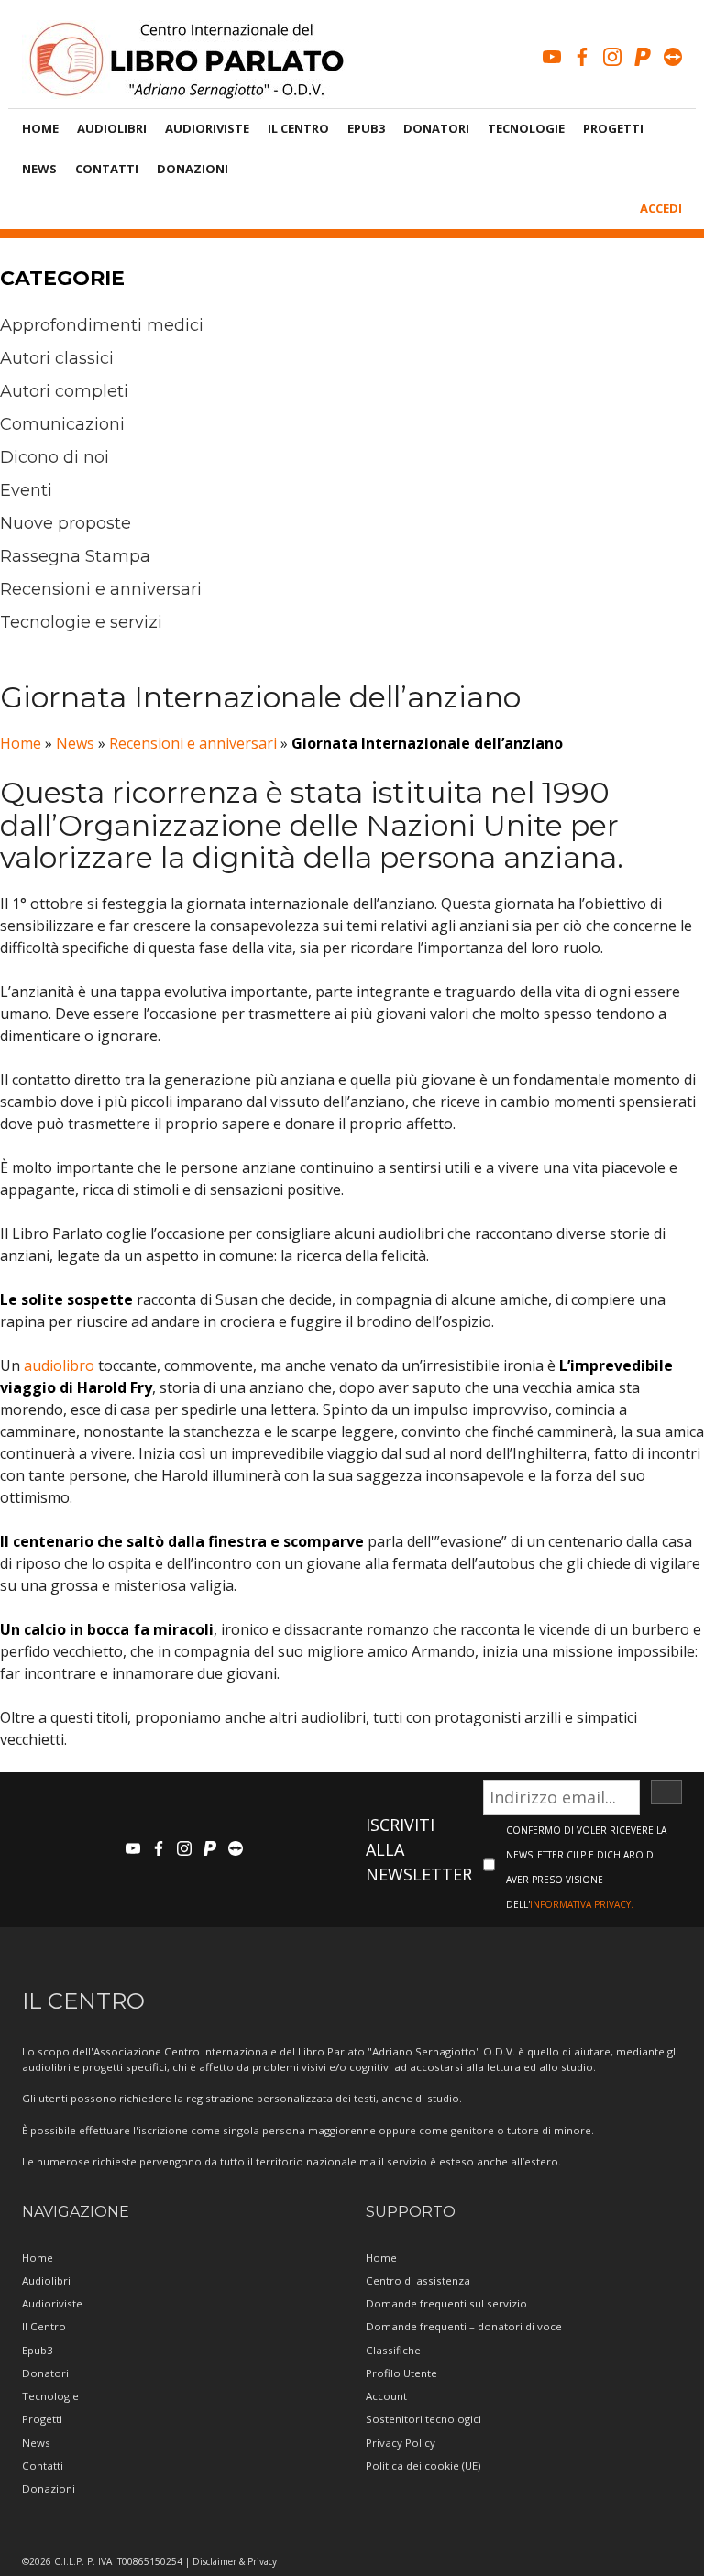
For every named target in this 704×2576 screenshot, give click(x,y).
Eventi (26, 490)
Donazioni (192, 169)
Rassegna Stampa (75, 556)
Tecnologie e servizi (81, 622)
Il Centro (298, 128)
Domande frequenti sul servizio (446, 2303)
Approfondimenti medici (102, 325)
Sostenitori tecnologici (423, 2419)
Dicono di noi (55, 457)
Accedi (661, 208)
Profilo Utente (401, 2373)
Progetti (613, 128)
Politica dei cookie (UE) (423, 2466)
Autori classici (57, 358)
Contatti (107, 169)
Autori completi (64, 391)
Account (386, 2396)
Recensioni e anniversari (101, 589)
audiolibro (59, 1365)
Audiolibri (112, 128)
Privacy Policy (401, 2443)
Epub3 (366, 128)
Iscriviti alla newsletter (419, 1849)
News (39, 169)
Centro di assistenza (418, 2280)
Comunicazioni (62, 424)
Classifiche (393, 2350)
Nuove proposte (66, 523)
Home (40, 128)
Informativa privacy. (582, 1904)
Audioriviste (207, 128)
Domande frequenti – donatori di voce (464, 2326)
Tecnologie (526, 128)
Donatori (436, 128)
